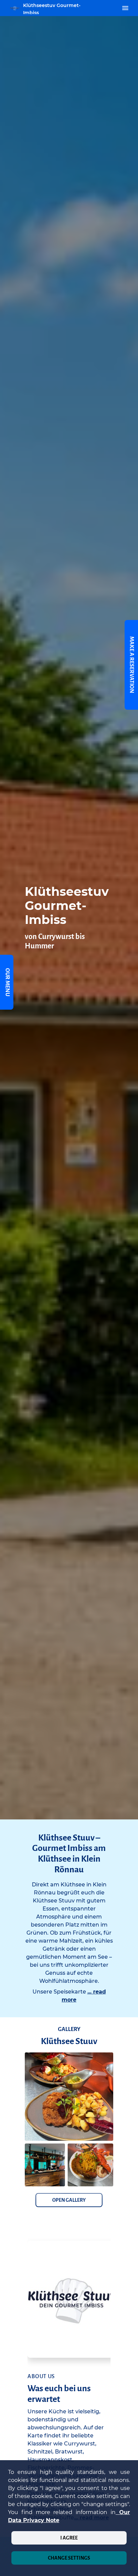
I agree (69, 2538)
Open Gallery (69, 2200)
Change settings (69, 2558)
